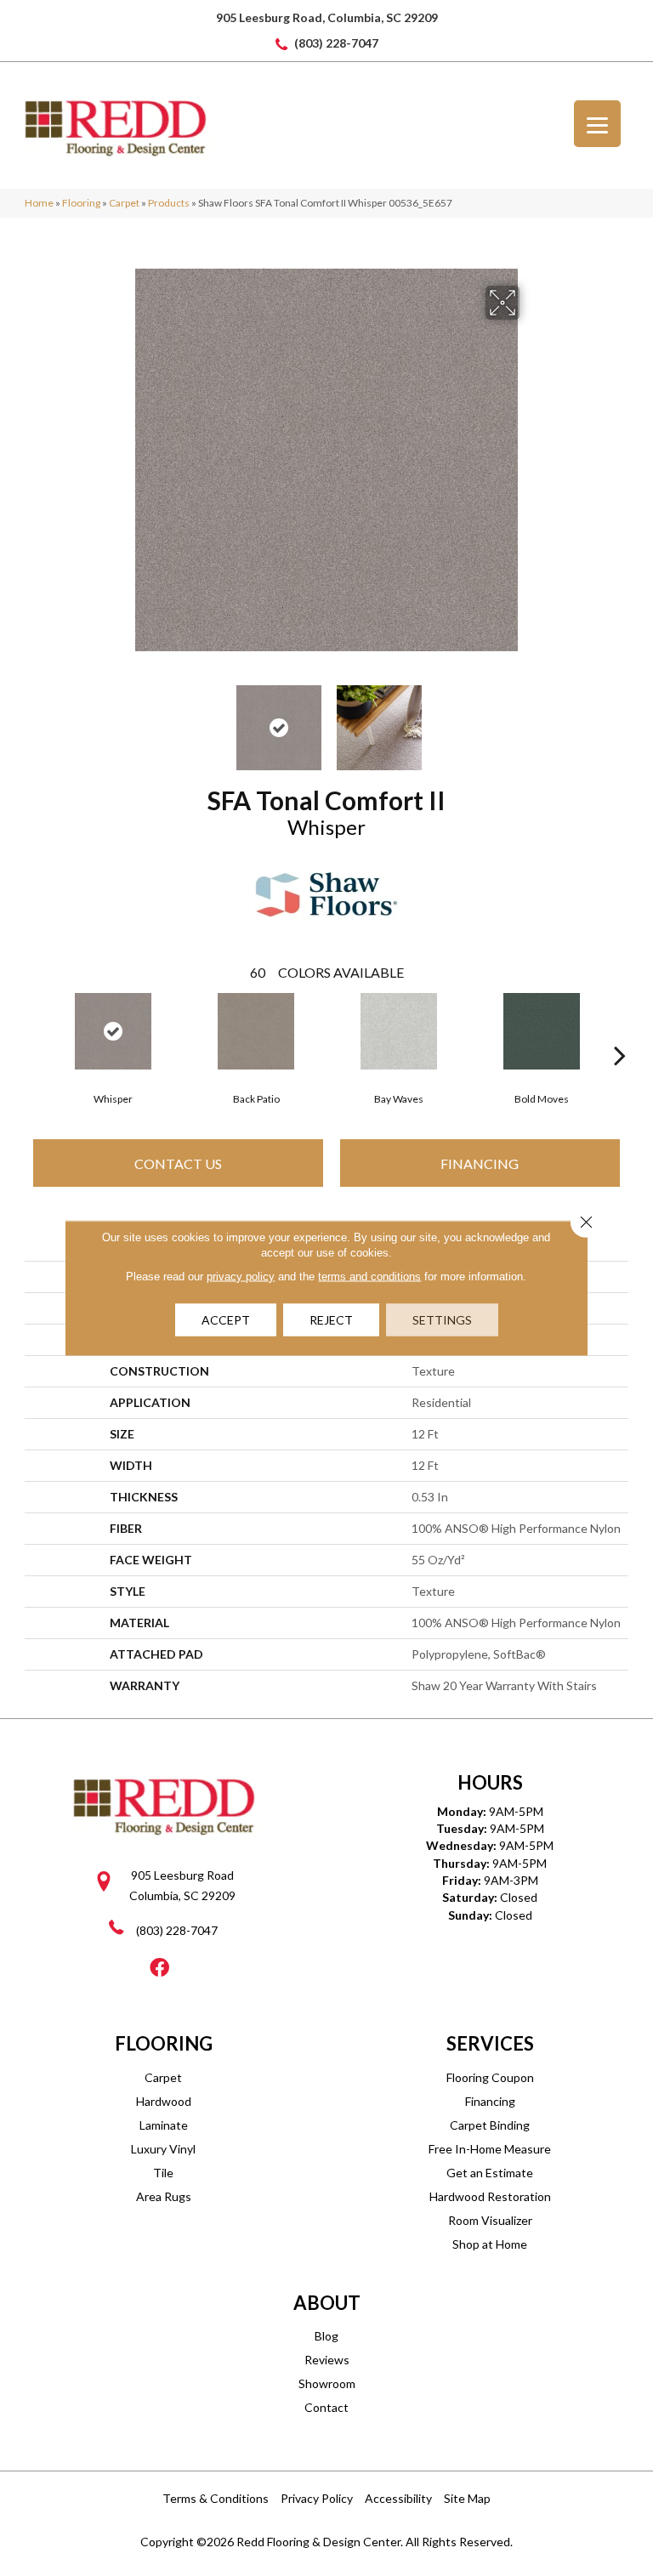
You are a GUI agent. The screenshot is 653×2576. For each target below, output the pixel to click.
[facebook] (159, 1969)
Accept (226, 1320)
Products (169, 203)
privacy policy (241, 1277)
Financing (480, 1163)
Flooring (81, 203)
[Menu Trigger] (597, 124)
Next (531, 719)
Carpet (124, 203)
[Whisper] (113, 1031)
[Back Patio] (256, 1031)
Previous (122, 719)
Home (39, 203)
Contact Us (178, 1163)
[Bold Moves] (542, 1031)
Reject (331, 1320)
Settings (442, 1320)
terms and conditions (369, 1277)
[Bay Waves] (399, 1031)
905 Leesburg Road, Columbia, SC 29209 (327, 17)
